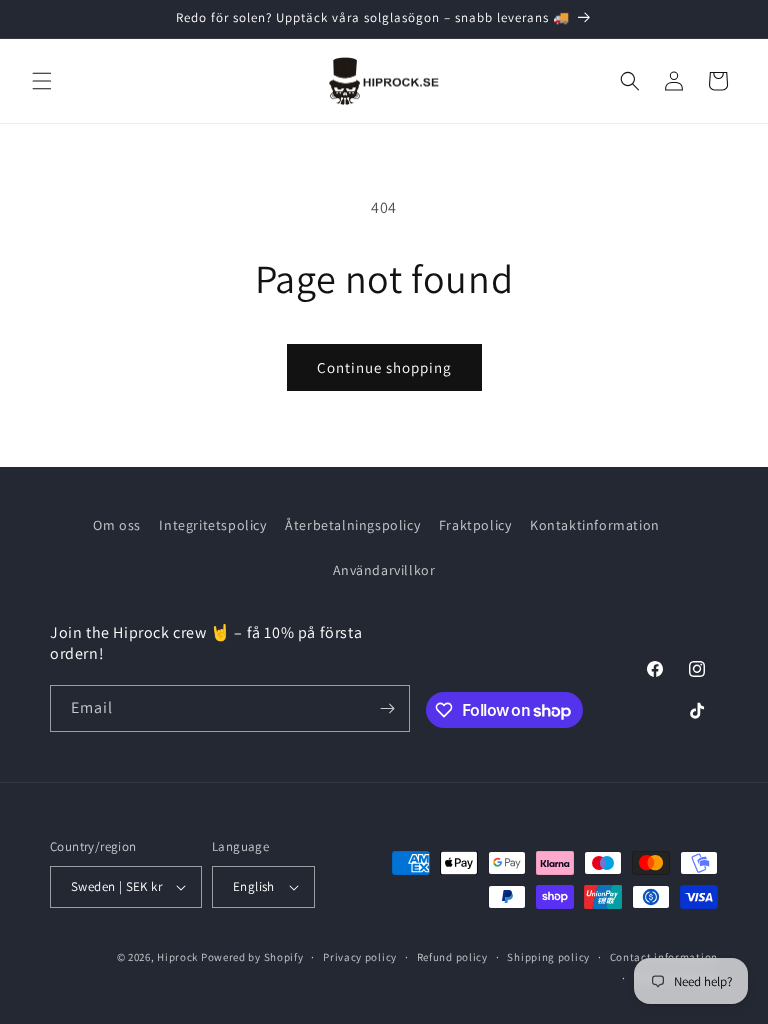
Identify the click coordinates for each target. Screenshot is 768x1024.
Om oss (117, 525)
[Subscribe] (387, 708)
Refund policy (452, 957)
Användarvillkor (384, 570)
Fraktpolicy (475, 525)
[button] (42, 81)
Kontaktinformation (595, 525)
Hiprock (179, 957)
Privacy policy (360, 957)
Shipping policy (548, 957)
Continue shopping (384, 367)
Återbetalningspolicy (352, 525)
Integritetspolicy (212, 525)
